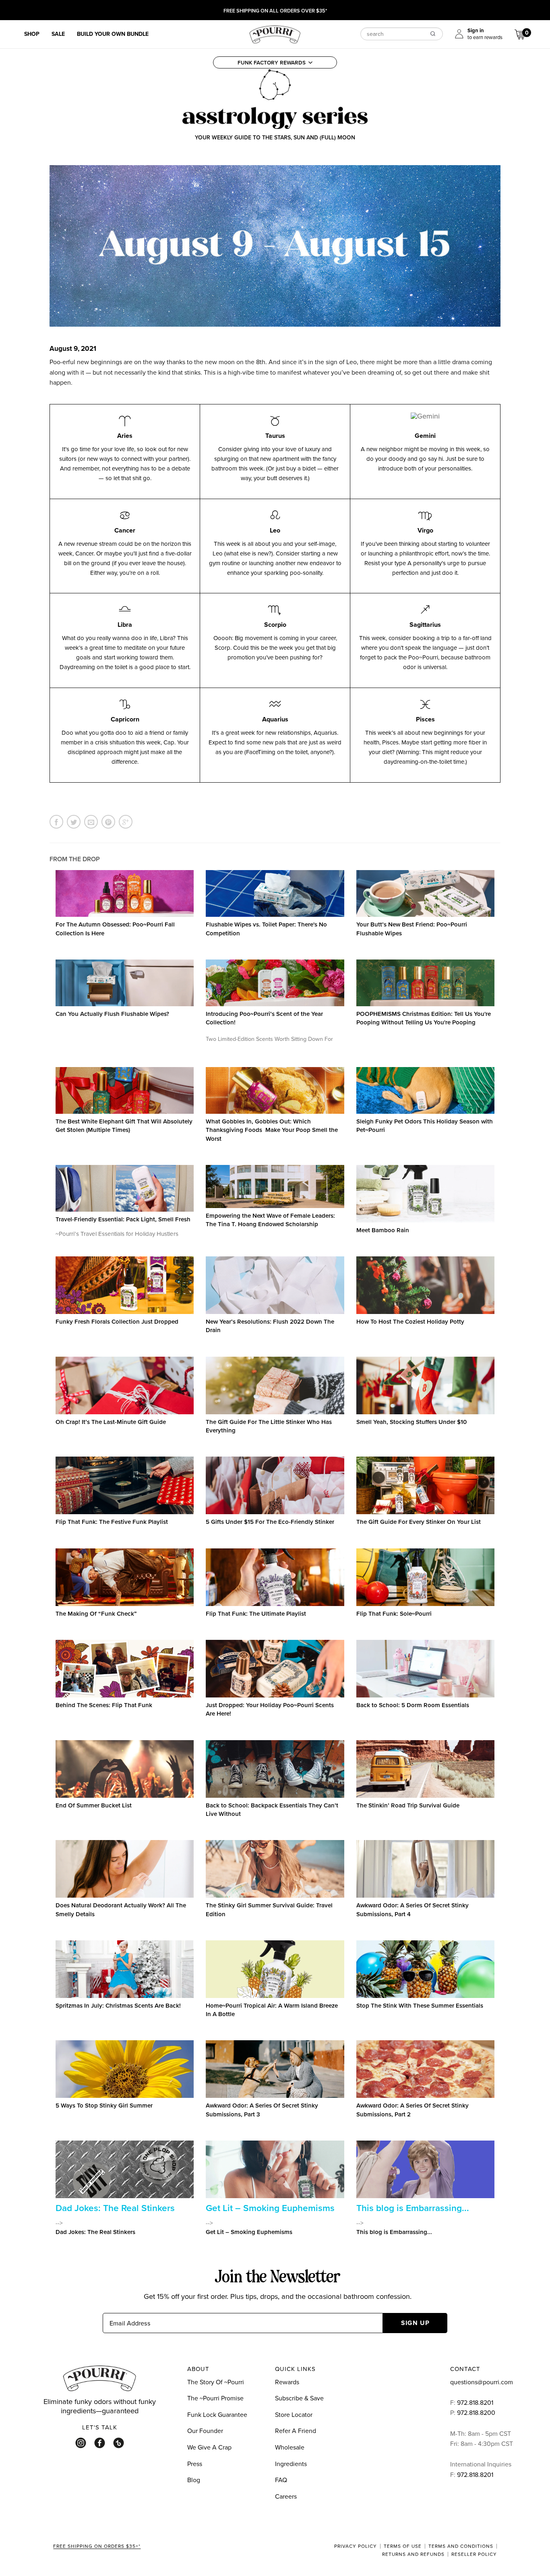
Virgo (425, 530)
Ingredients (291, 2464)
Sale (58, 34)
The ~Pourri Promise (215, 2398)
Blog (194, 2480)
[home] (275, 33)
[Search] (433, 33)
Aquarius (275, 719)
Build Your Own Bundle (113, 34)
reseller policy (474, 2554)
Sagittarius (425, 625)
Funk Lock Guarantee (217, 2414)
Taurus (275, 436)
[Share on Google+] (126, 822)
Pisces (425, 719)
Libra (125, 625)
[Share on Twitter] (74, 822)
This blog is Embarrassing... (413, 2208)
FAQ (281, 2480)
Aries (125, 436)
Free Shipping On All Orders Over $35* (275, 11)
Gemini (425, 436)
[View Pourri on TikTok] (119, 2443)
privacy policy (356, 2546)
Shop (32, 34)
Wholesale (290, 2447)
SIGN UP (415, 2323)
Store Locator (294, 2414)
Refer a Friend (296, 2431)
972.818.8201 (475, 2402)
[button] (275, 62)
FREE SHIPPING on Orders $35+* (97, 2547)
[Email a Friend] (91, 822)
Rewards (287, 2382)
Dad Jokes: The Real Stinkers (115, 2208)
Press (195, 2464)
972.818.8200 (477, 2412)
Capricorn (125, 719)
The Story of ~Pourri (216, 2382)
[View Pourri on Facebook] (100, 2443)
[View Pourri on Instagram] (81, 2443)
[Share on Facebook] (56, 822)
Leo (275, 530)
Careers (286, 2496)
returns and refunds (413, 2554)
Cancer (125, 530)
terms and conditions (461, 2546)
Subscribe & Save (299, 2398)
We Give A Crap (209, 2447)
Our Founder (205, 2431)
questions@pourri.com (482, 2382)
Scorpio (275, 625)
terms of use (403, 2546)
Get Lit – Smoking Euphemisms (270, 2208)
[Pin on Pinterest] (108, 822)
